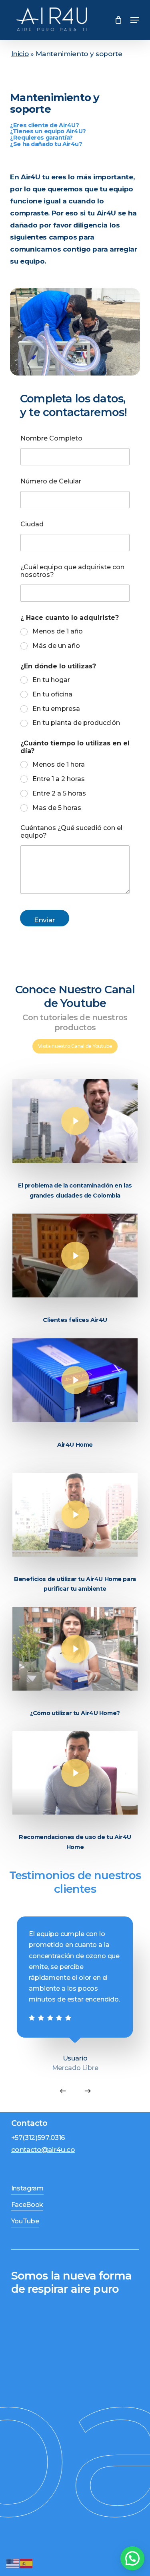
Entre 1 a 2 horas (59, 779)
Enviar (45, 920)
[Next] (88, 2091)
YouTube (25, 2221)
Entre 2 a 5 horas (59, 793)
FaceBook (27, 2205)
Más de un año (56, 646)
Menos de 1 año (58, 631)
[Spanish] (107, 20)
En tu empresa (56, 709)
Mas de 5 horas (57, 808)
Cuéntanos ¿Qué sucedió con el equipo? (71, 832)
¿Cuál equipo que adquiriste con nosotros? (72, 571)
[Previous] (63, 2091)
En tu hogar (51, 680)
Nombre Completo (51, 438)
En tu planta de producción (76, 723)
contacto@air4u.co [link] (43, 2150)
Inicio (20, 54)
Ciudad (32, 524)
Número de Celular (51, 481)
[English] (13, 2563)
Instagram (27, 2188)
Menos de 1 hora (59, 764)
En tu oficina (52, 694)
